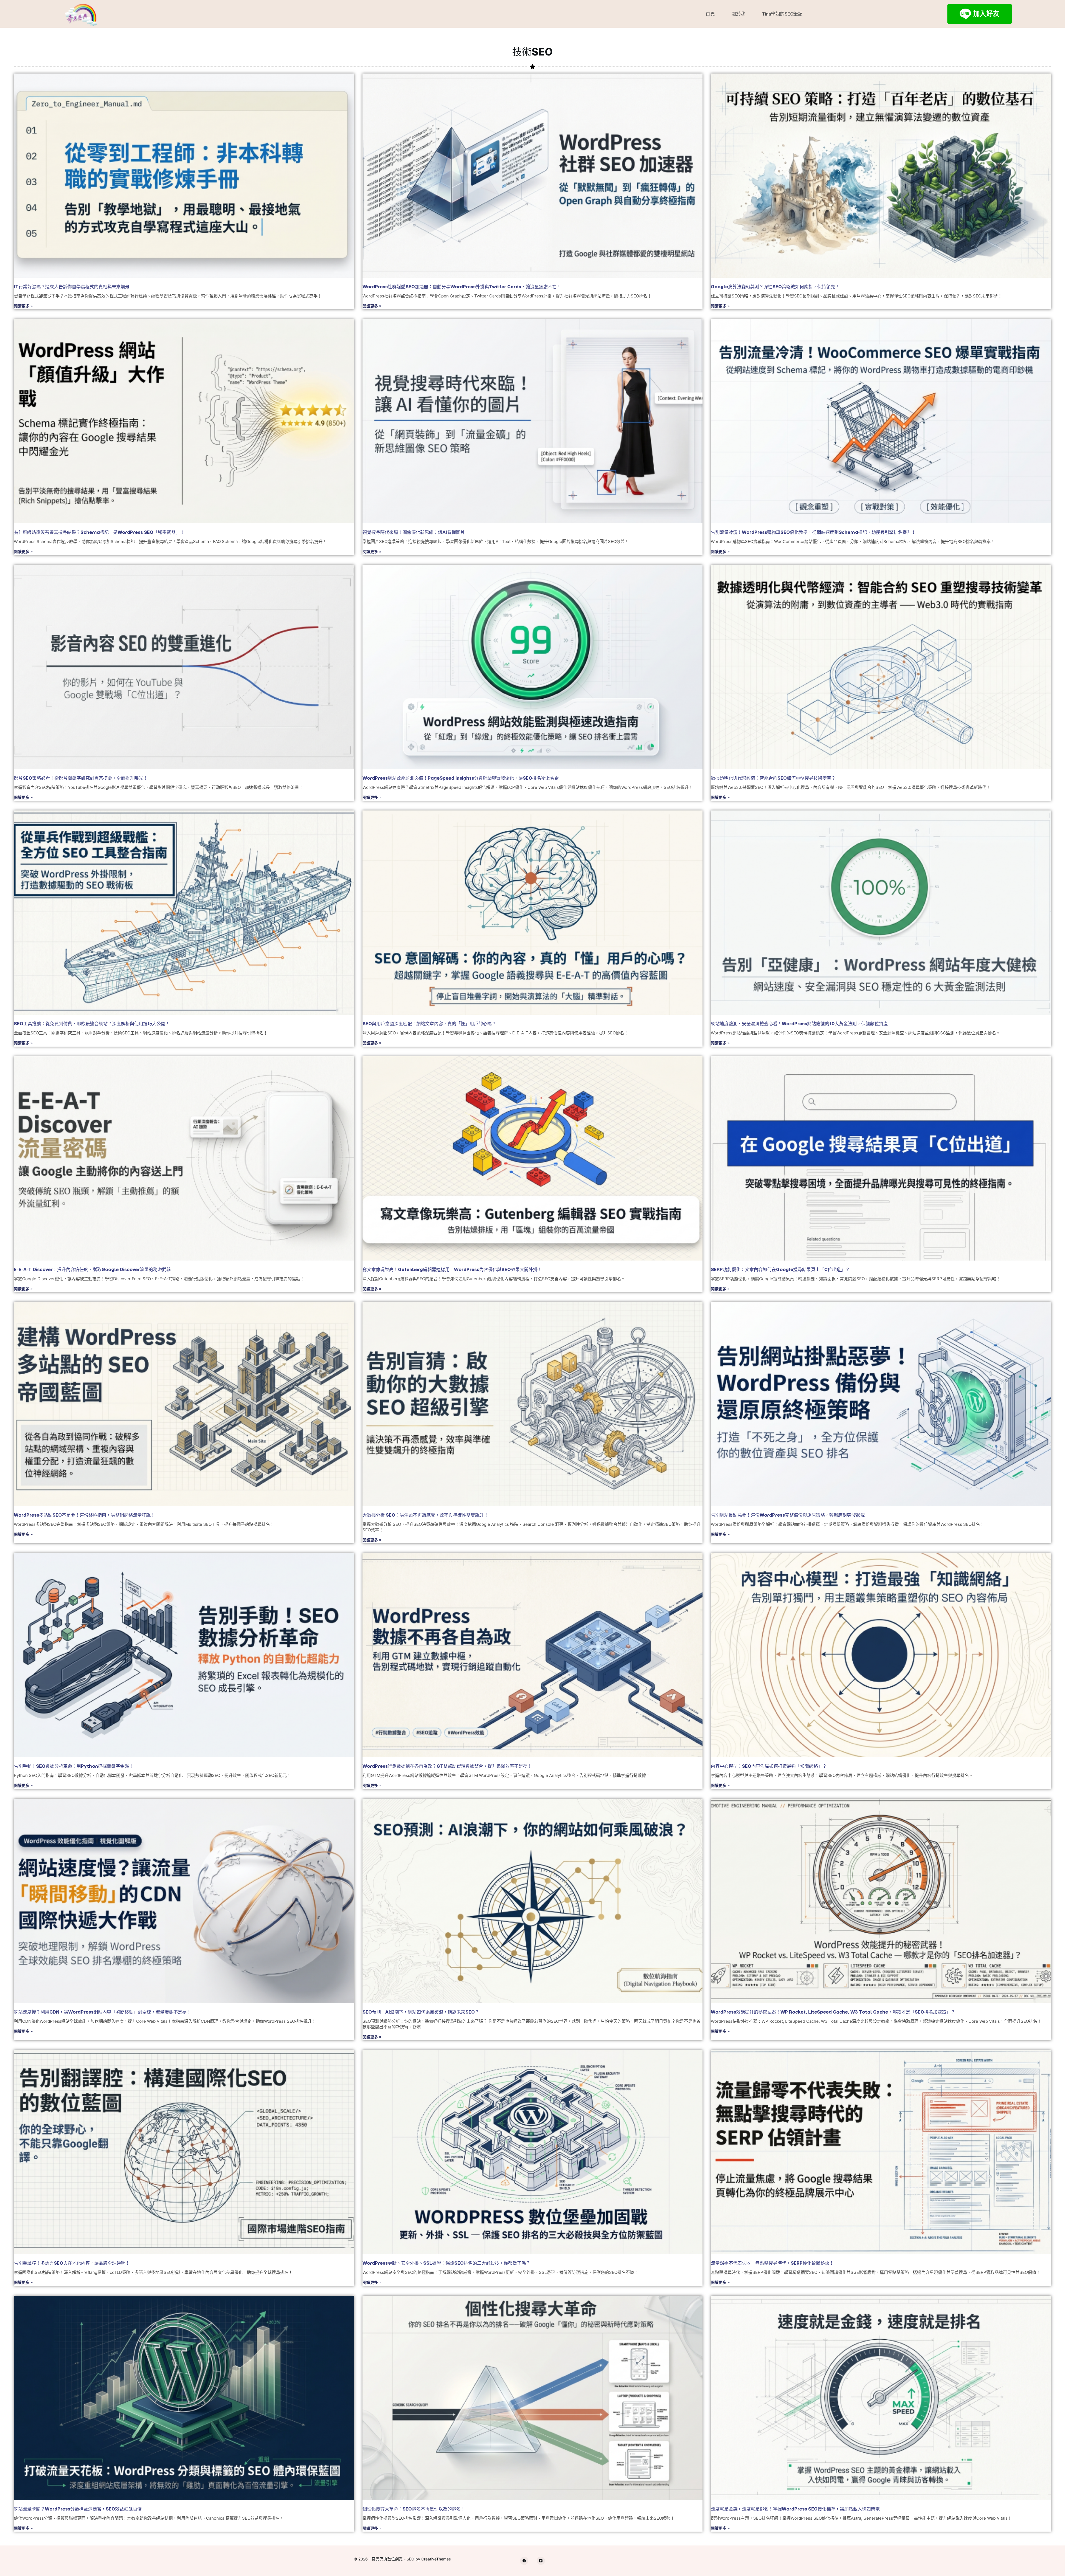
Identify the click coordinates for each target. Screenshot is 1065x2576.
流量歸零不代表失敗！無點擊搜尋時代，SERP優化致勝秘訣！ (772, 2263)
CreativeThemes (436, 2559)
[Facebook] (524, 2561)
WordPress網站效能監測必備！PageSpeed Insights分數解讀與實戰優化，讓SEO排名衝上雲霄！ (463, 778)
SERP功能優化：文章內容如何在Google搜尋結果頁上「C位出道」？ (780, 1269)
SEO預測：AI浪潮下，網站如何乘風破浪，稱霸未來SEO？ (421, 2012)
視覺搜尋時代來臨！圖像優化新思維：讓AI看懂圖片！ (416, 532)
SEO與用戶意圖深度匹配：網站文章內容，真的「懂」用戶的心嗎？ (429, 1024)
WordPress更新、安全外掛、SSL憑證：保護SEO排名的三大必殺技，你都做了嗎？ (446, 2263)
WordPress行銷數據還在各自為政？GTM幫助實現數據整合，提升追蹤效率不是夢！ (447, 1766)
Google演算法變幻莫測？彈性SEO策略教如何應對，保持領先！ (775, 287)
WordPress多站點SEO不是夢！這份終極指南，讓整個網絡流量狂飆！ (84, 1515)
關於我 (738, 14)
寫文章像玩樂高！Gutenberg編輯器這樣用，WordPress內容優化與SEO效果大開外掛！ (452, 1269)
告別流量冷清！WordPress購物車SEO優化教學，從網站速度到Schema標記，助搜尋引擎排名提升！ (813, 532)
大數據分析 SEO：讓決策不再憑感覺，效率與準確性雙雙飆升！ (425, 1515)
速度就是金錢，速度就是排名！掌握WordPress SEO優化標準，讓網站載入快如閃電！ (798, 2509)
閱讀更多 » (23, 306)
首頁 (710, 14)
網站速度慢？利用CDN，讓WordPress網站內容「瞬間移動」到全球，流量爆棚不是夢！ (102, 2012)
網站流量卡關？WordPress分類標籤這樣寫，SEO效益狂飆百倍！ (80, 2509)
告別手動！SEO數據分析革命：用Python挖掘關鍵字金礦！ (74, 1766)
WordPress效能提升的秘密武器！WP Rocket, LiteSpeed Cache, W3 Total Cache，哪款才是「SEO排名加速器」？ (833, 2012)
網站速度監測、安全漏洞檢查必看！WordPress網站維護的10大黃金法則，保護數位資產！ (802, 1024)
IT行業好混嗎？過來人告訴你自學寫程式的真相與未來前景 (72, 287)
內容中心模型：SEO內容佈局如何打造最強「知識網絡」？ (769, 1766)
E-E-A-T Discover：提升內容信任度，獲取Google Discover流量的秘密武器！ (95, 1269)
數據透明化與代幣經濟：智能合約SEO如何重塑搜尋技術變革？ (773, 778)
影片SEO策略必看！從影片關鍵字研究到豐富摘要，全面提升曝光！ (81, 778)
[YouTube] (541, 2561)
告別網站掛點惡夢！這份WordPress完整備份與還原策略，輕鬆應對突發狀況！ (790, 1515)
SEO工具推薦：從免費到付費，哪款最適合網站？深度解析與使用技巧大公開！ (92, 1024)
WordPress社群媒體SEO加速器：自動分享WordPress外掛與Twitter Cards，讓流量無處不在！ (462, 287)
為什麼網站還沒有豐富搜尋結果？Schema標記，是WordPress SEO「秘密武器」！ (99, 532)
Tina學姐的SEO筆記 (782, 14)
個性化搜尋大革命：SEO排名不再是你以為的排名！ (414, 2509)
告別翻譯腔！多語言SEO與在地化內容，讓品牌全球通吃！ (72, 2263)
